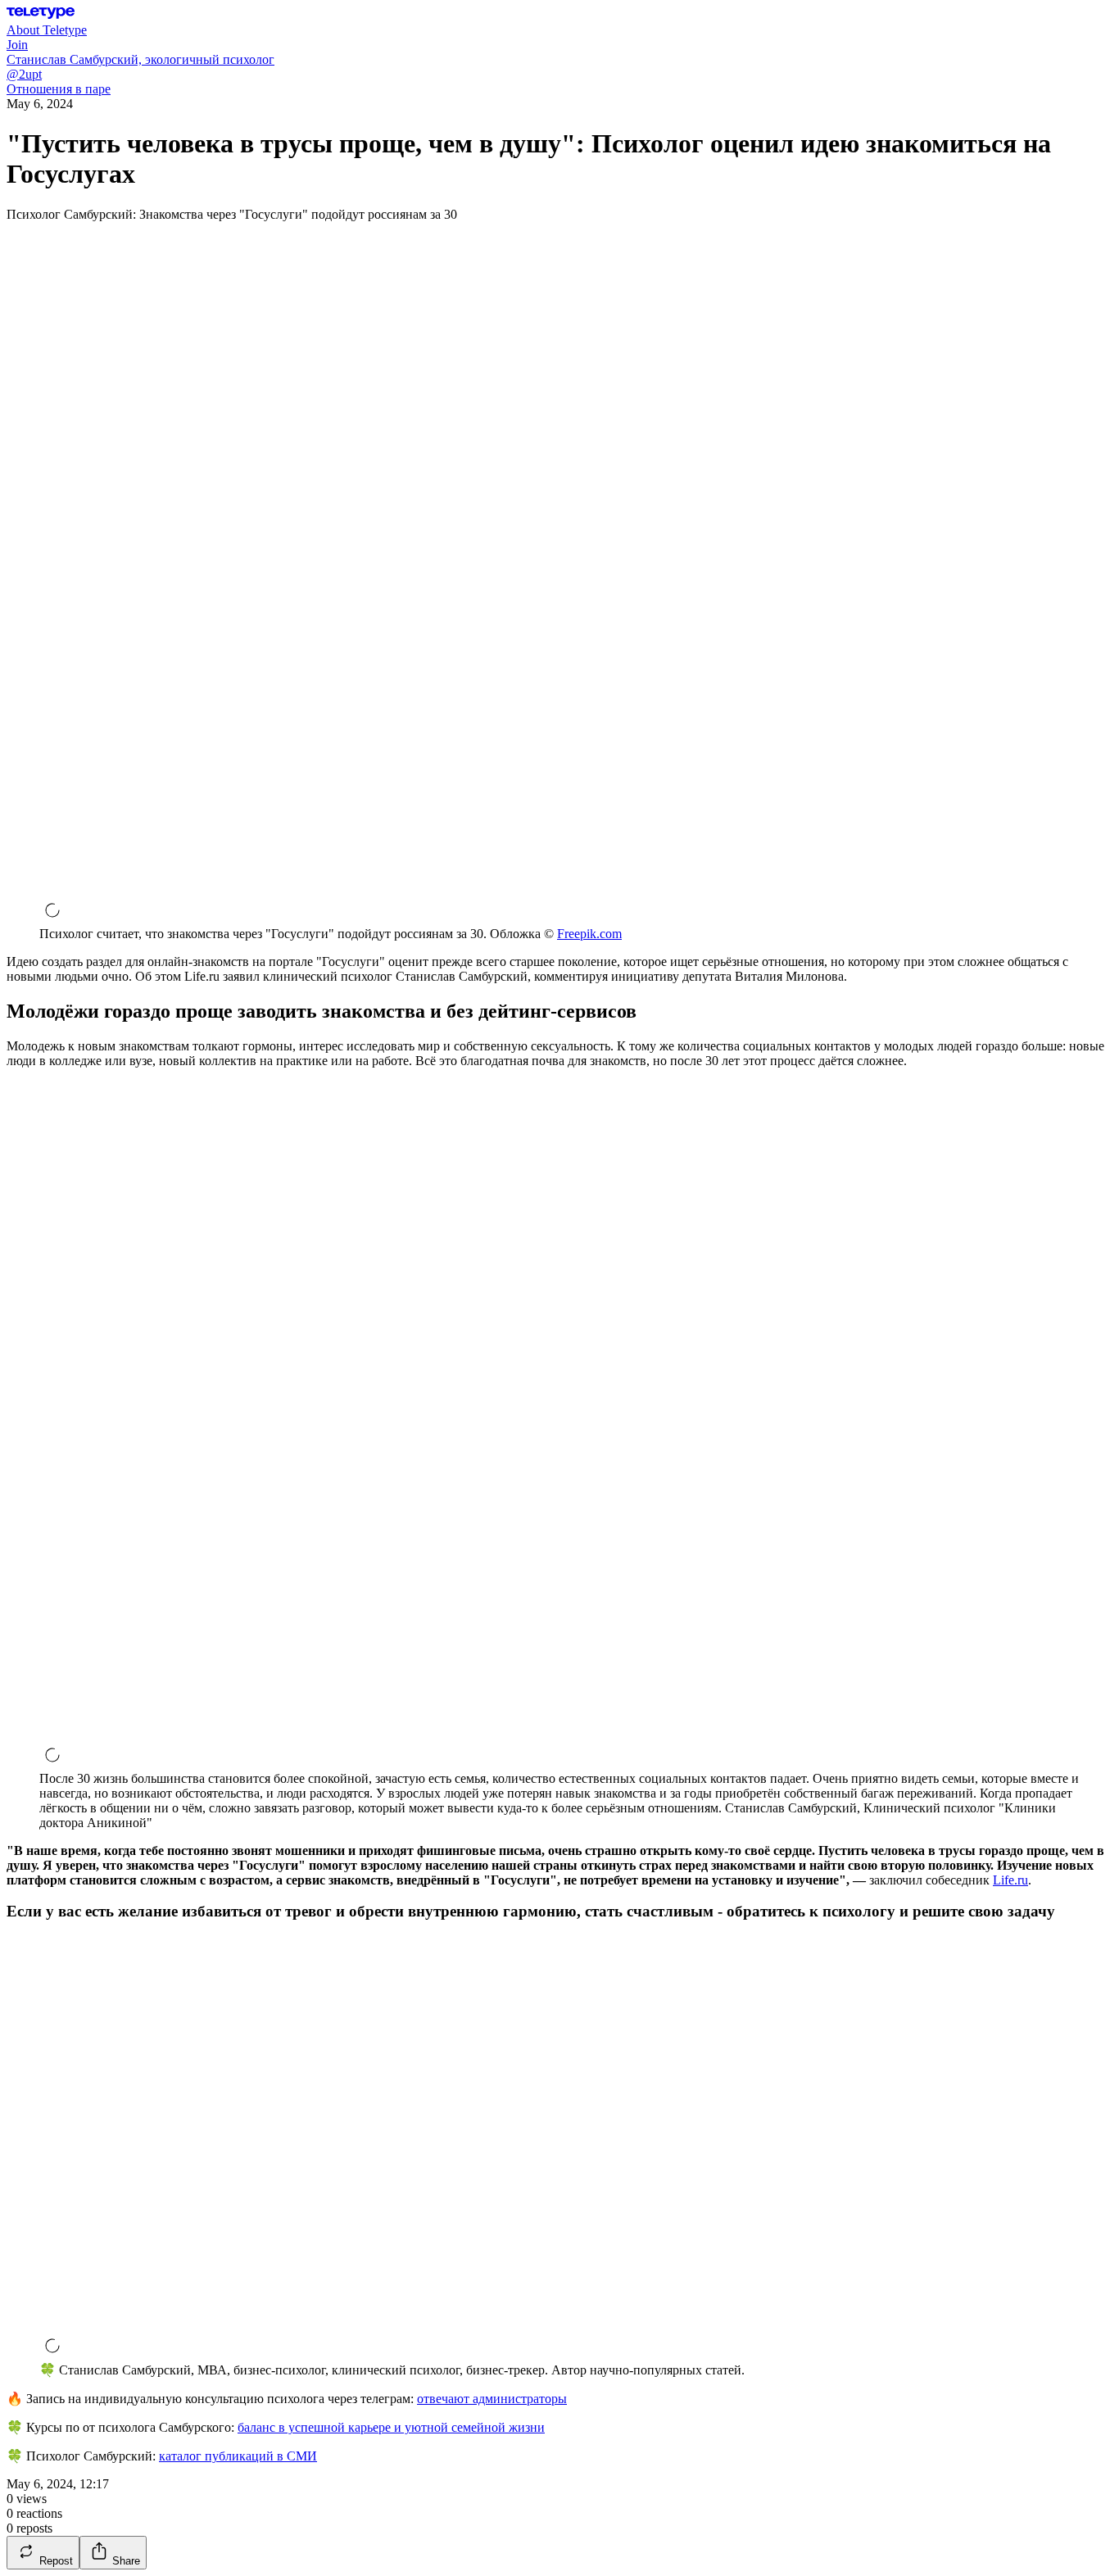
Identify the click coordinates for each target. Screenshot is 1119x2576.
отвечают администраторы (492, 2399)
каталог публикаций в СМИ (238, 2456)
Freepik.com (589, 934)
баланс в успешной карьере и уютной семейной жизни (391, 2427)
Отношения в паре (59, 89)
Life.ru (1010, 1880)
